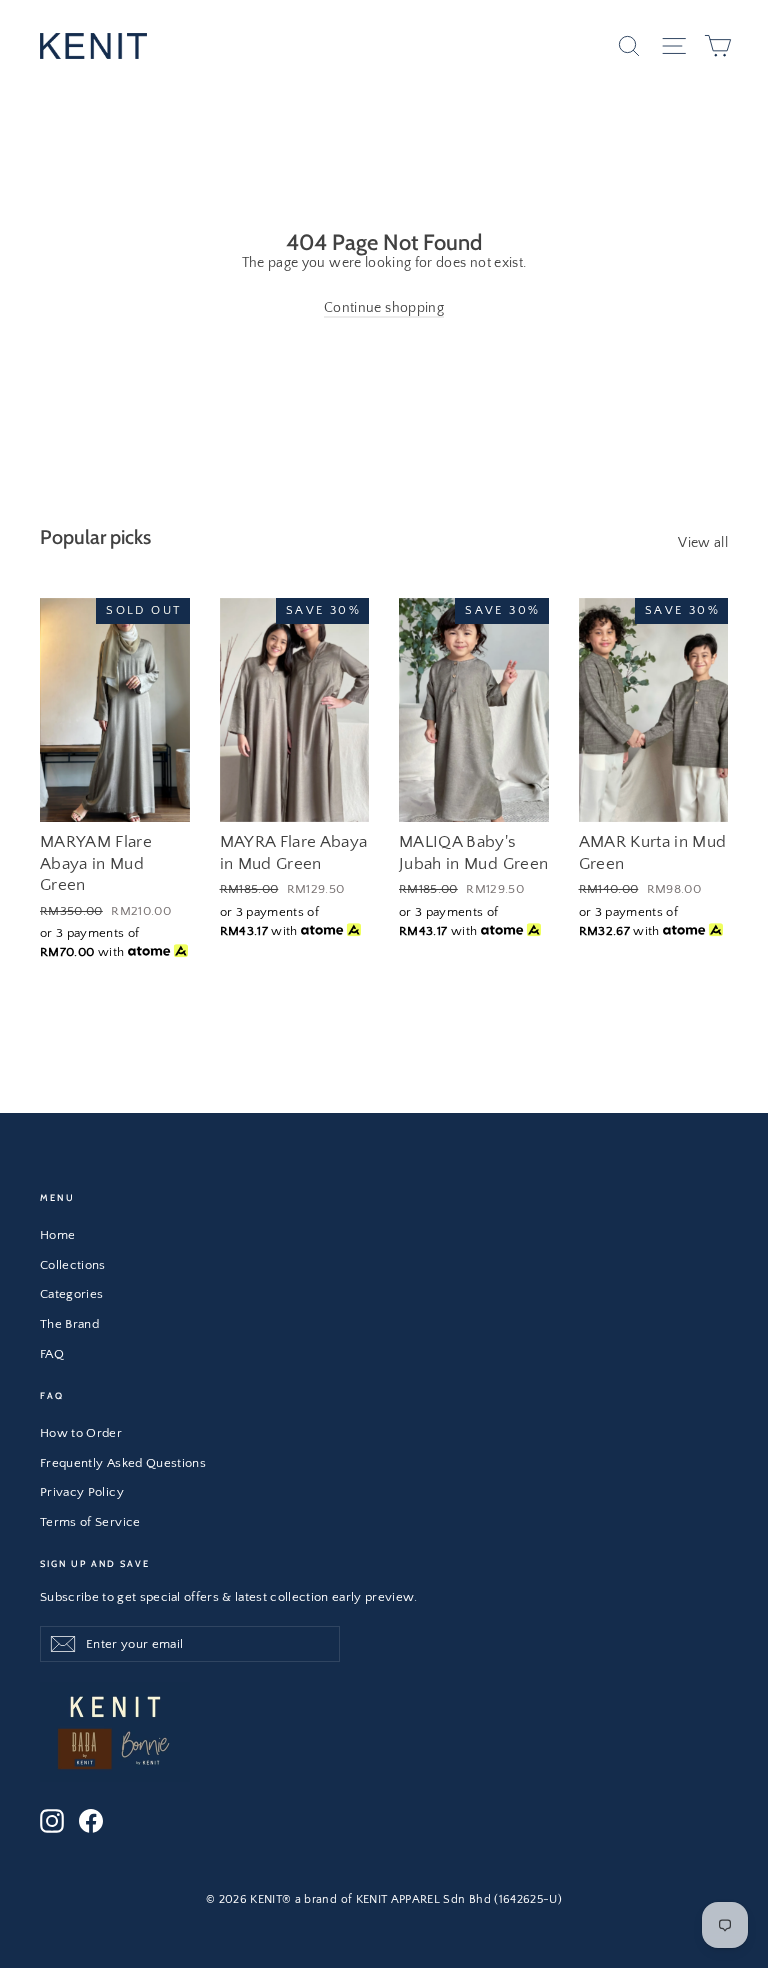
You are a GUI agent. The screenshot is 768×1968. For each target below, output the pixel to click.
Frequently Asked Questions (123, 1463)
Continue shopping (384, 308)
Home (57, 1235)
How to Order (81, 1433)
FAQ (52, 1354)
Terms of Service (90, 1522)
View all (703, 543)
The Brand (69, 1324)
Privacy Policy (82, 1492)
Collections (73, 1265)
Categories (72, 1294)
